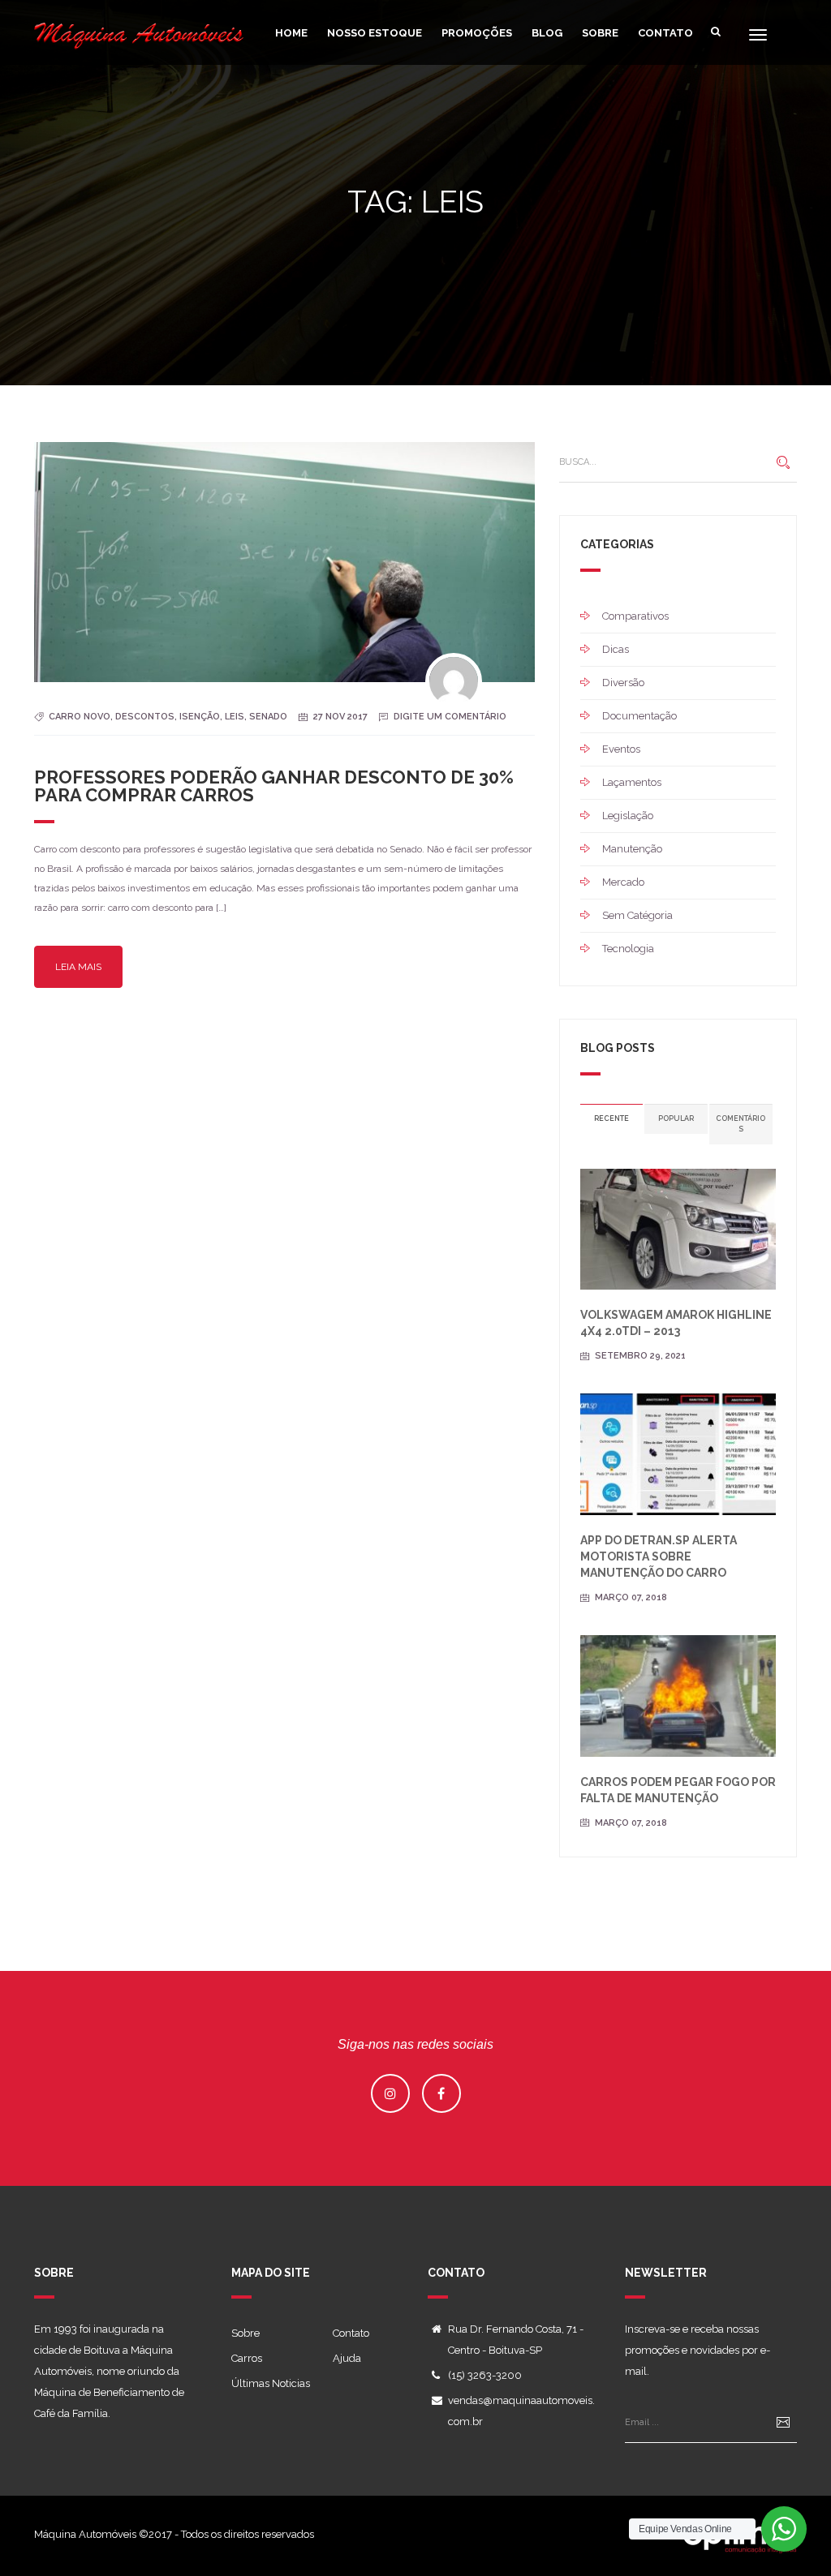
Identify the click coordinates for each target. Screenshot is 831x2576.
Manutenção (632, 849)
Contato (665, 33)
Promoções (477, 33)
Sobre (600, 33)
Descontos (145, 717)
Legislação (628, 816)
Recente (611, 1118)
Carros (247, 2358)
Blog (547, 33)
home (291, 33)
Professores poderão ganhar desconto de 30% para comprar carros (274, 786)
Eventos (621, 749)
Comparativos (635, 616)
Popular (676, 1118)
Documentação (639, 716)
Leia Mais (78, 967)
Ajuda (347, 2358)
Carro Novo (80, 717)
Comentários (741, 1124)
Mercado (623, 882)
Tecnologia (628, 949)
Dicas (616, 649)
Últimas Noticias (271, 2383)
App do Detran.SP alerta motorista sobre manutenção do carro (659, 1556)
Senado (268, 717)
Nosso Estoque (375, 33)
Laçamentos (632, 782)
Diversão (623, 683)
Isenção (200, 717)
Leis (235, 717)
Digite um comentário (450, 717)
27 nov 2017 (340, 717)
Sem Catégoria (637, 915)
